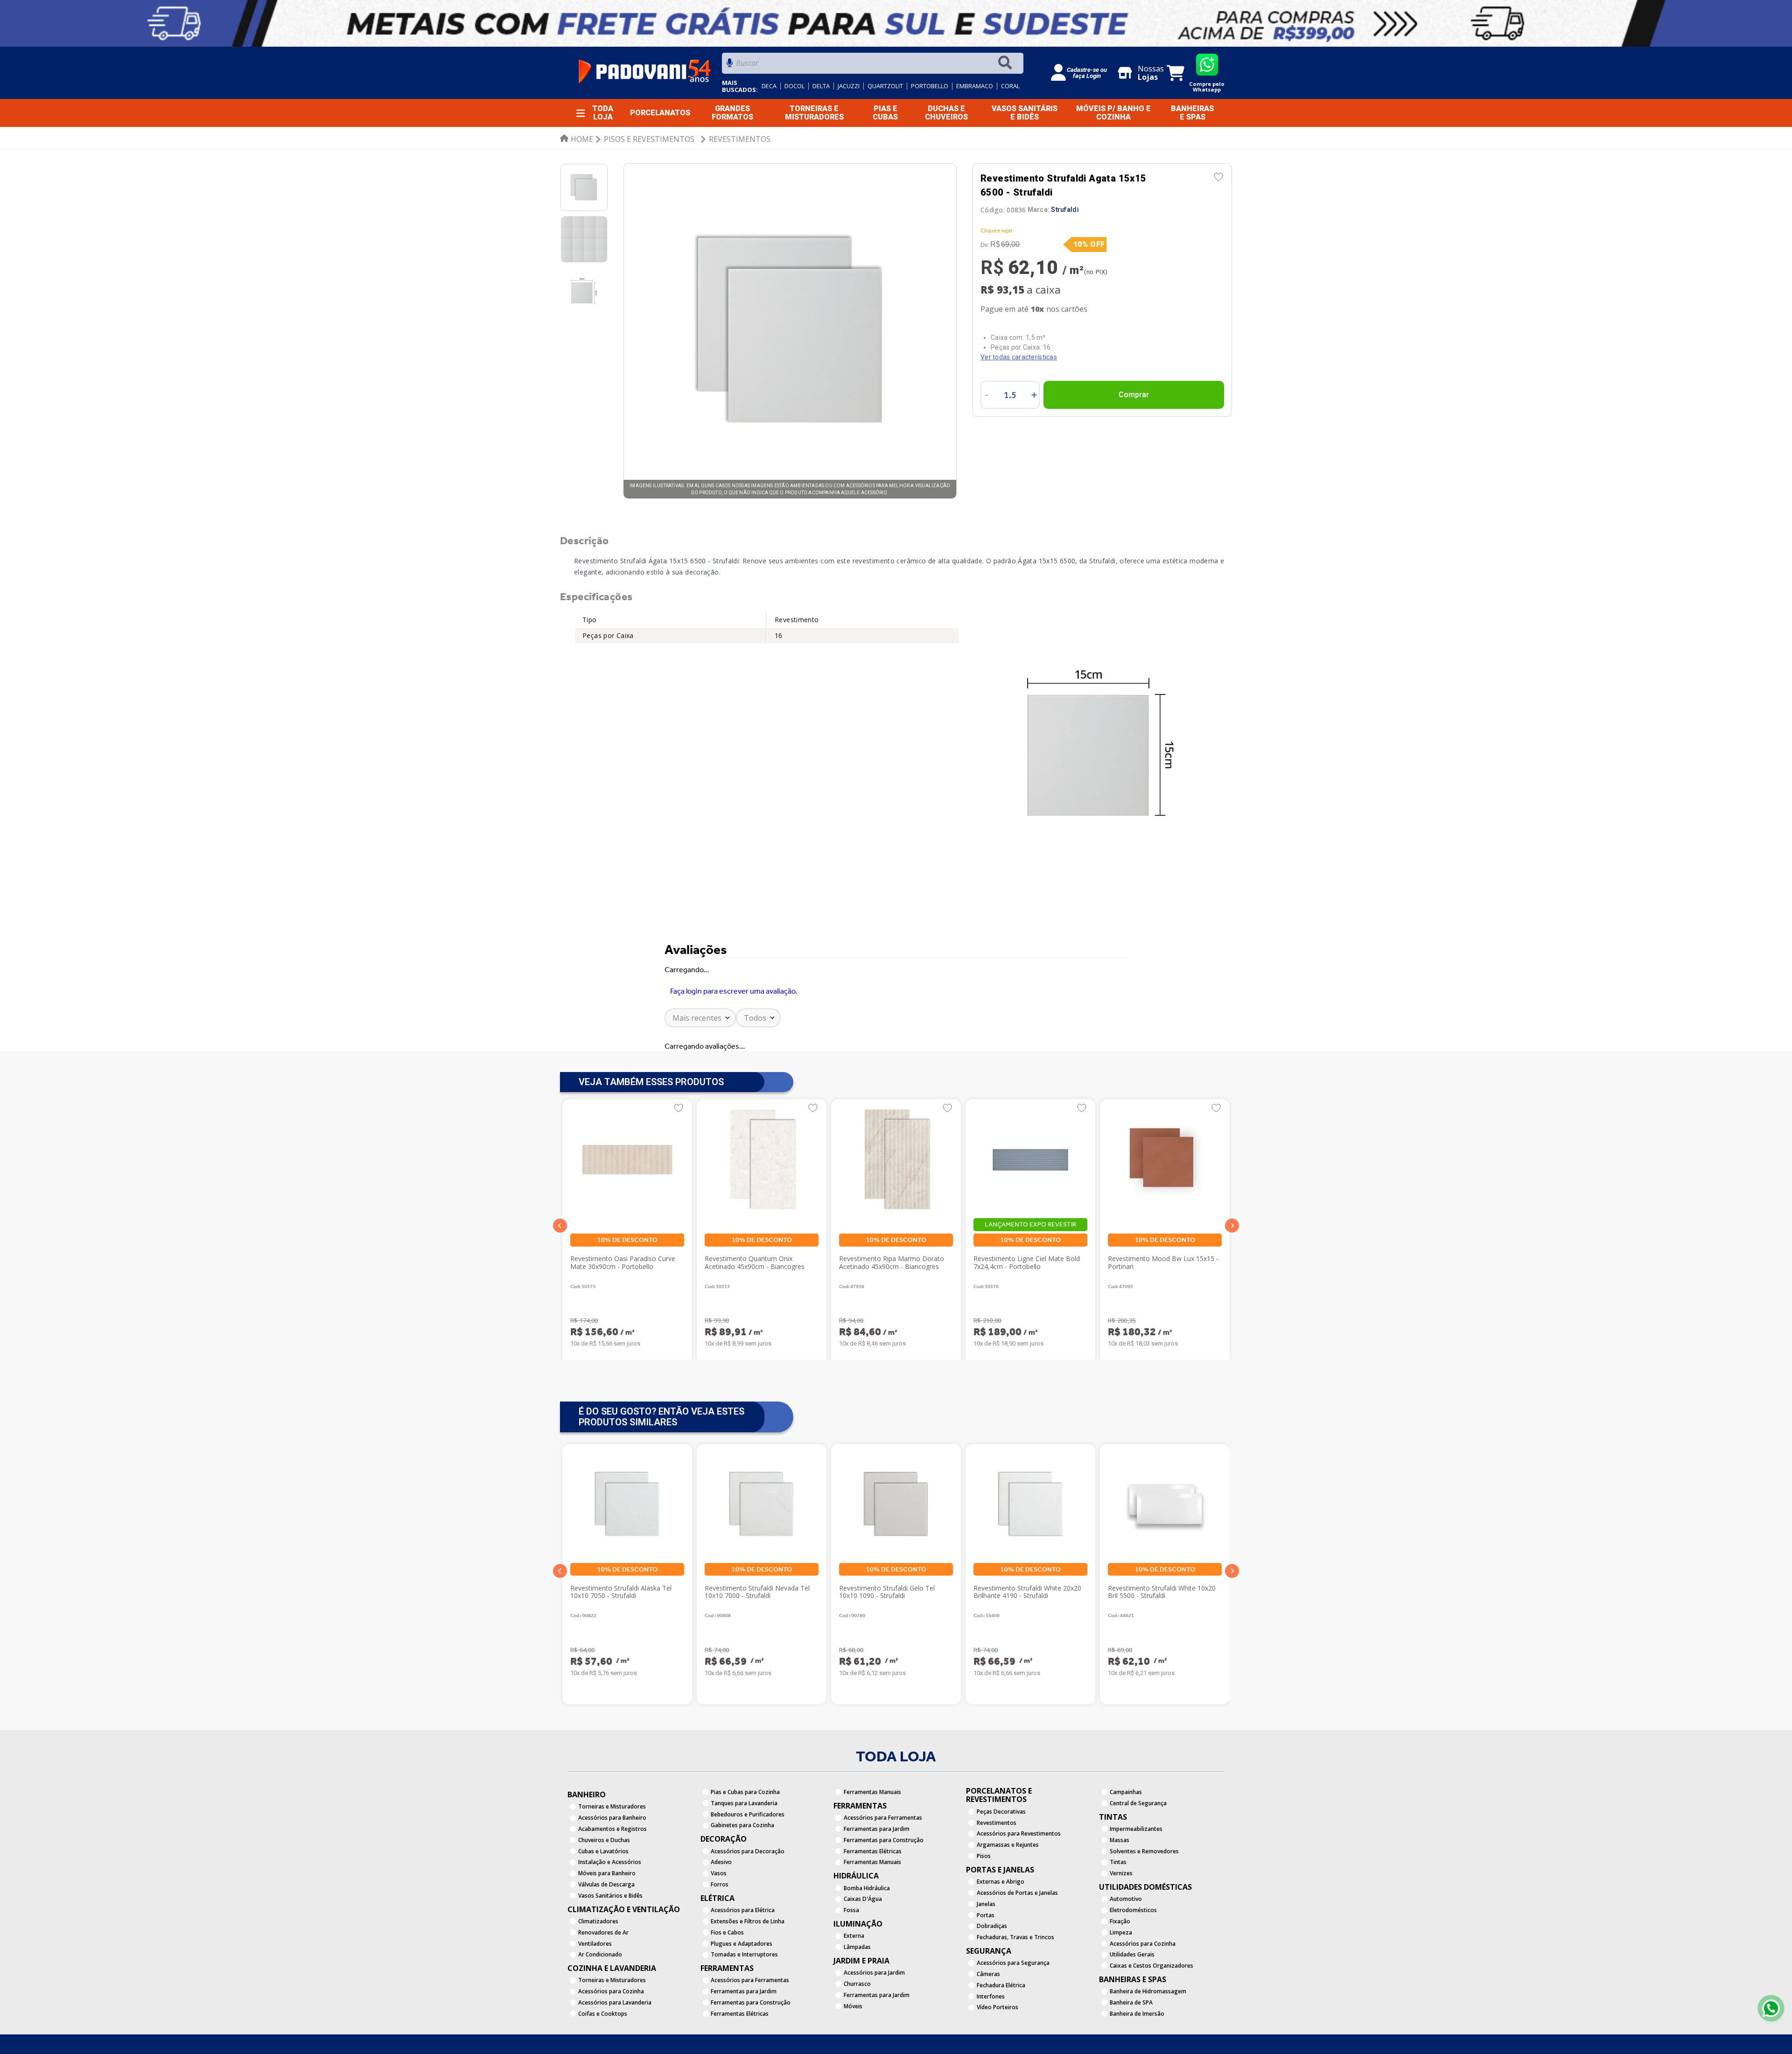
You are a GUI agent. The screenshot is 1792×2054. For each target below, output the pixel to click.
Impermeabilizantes (1136, 1870)
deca (769, 86)
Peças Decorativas (1001, 1853)
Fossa (851, 1951)
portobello (930, 86)
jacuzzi (849, 86)
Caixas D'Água (863, 1940)
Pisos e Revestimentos (649, 139)
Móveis (853, 2047)
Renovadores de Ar (603, 1973)
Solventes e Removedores (1144, 1892)
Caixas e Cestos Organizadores (1151, 2007)
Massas (1120, 1881)
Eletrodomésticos (1133, 1951)
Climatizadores (598, 1962)
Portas (986, 1956)
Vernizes (1121, 1914)
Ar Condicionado (600, 1996)
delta (821, 86)
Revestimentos (740, 139)
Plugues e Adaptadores (742, 1985)
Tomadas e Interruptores (744, 1996)
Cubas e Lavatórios (603, 1892)
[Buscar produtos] (1007, 63)
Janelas (986, 1945)
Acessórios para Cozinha (611, 2033)
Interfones (991, 2037)
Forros (720, 1925)
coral (1010, 86)
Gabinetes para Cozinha (742, 1867)
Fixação (1120, 1962)
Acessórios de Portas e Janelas (1017, 1934)
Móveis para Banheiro (607, 1914)
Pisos (984, 1897)
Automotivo (1126, 1940)
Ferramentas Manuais (872, 1833)
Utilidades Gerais (1132, 1996)
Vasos (719, 1914)
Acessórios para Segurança (1013, 2004)
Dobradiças (992, 1967)
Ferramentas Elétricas (873, 1892)
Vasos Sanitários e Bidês (610, 1937)
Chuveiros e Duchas (604, 1881)
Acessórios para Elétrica (743, 1951)
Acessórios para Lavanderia (615, 2043)
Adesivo (721, 1903)
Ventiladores (595, 1985)
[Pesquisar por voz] (730, 66)
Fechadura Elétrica (1001, 2026)
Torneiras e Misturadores (612, 1848)
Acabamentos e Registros (612, 1870)
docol (794, 86)
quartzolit (885, 86)
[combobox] (873, 66)
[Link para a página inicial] (577, 139)
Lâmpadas (857, 1988)
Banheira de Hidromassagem (1148, 2033)
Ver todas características (1019, 357)
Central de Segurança (1138, 1844)
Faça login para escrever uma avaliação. (734, 1005)
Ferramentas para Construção (751, 2043)
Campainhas (1126, 1833)
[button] (560, 1267)
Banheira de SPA (1131, 2043)
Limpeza (1121, 1973)
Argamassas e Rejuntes (1008, 1886)
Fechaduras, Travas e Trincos (1015, 1978)
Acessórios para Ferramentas (750, 2022)
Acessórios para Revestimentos (1019, 1875)
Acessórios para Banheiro (612, 1859)
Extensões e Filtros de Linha (748, 1962)
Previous (560, 1612)
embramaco (975, 86)
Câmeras (988, 2015)
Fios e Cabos (727, 1973)
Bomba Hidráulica (867, 1929)
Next (1232, 1612)
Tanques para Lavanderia (744, 1844)
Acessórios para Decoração (748, 1892)
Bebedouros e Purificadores (748, 1855)
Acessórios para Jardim (874, 2014)
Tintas (1118, 1903)
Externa (854, 1977)
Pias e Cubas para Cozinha (745, 1833)
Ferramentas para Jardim (744, 2033)
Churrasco (857, 2025)
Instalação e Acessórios (610, 1903)
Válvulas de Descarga (606, 1925)
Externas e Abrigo (1001, 1923)
